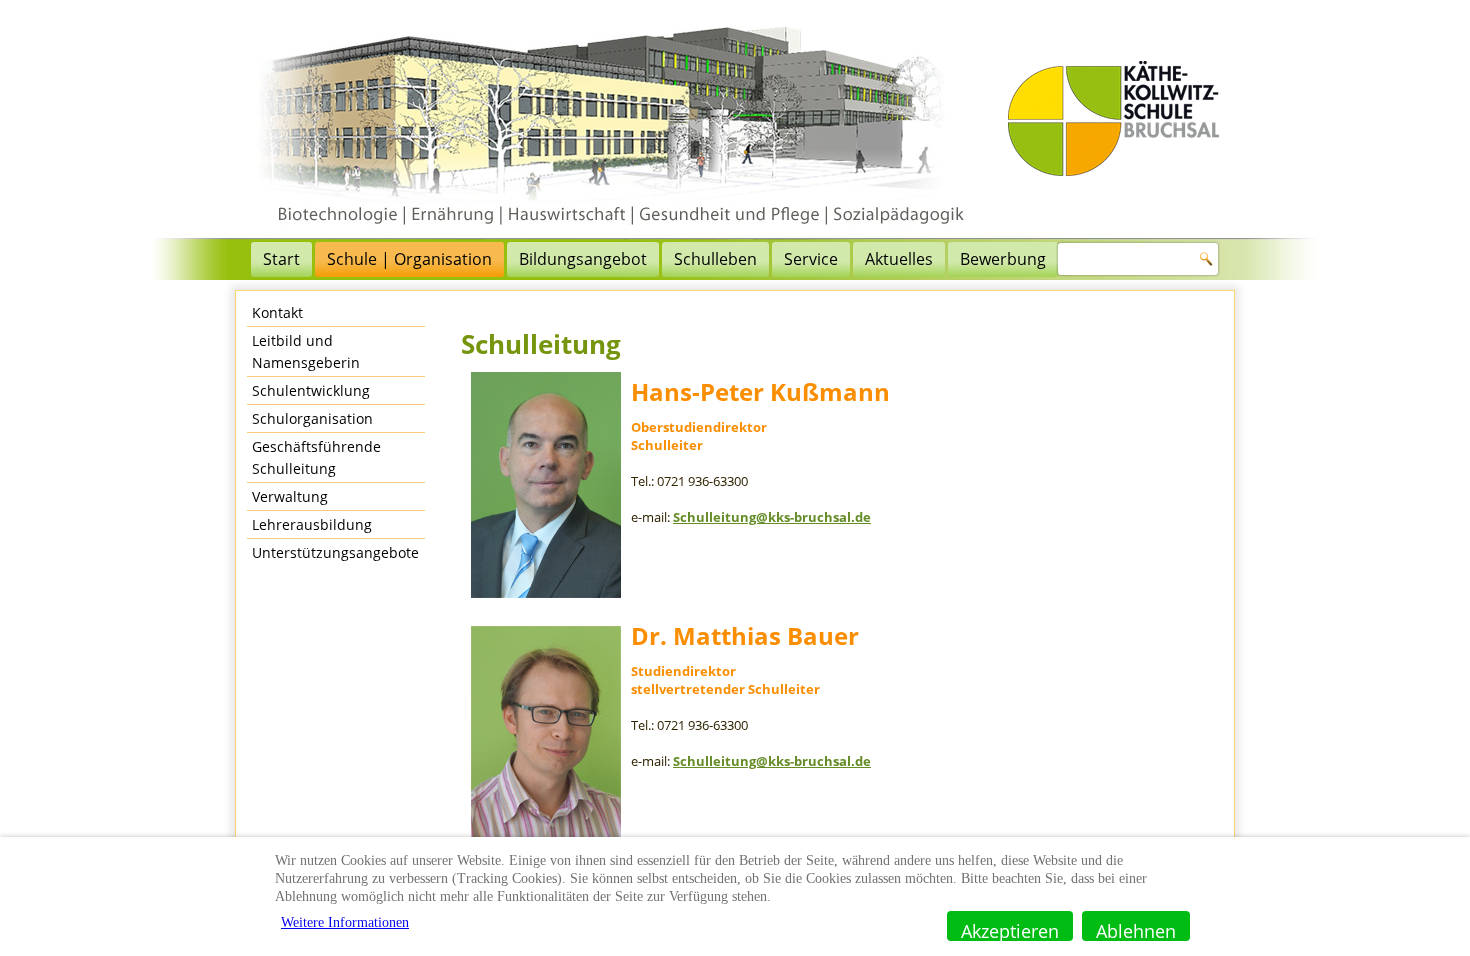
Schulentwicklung (311, 390)
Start (281, 259)
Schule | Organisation (409, 259)
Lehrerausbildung (312, 524)
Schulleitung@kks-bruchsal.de (772, 517)
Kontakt (277, 312)
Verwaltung (290, 496)
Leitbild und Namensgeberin (306, 351)
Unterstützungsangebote (335, 552)
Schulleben (715, 259)
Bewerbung (1003, 259)
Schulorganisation (312, 418)
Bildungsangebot (583, 259)
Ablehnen (1136, 930)
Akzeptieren (1010, 930)
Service (811, 259)
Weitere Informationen (345, 922)
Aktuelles (899, 259)
